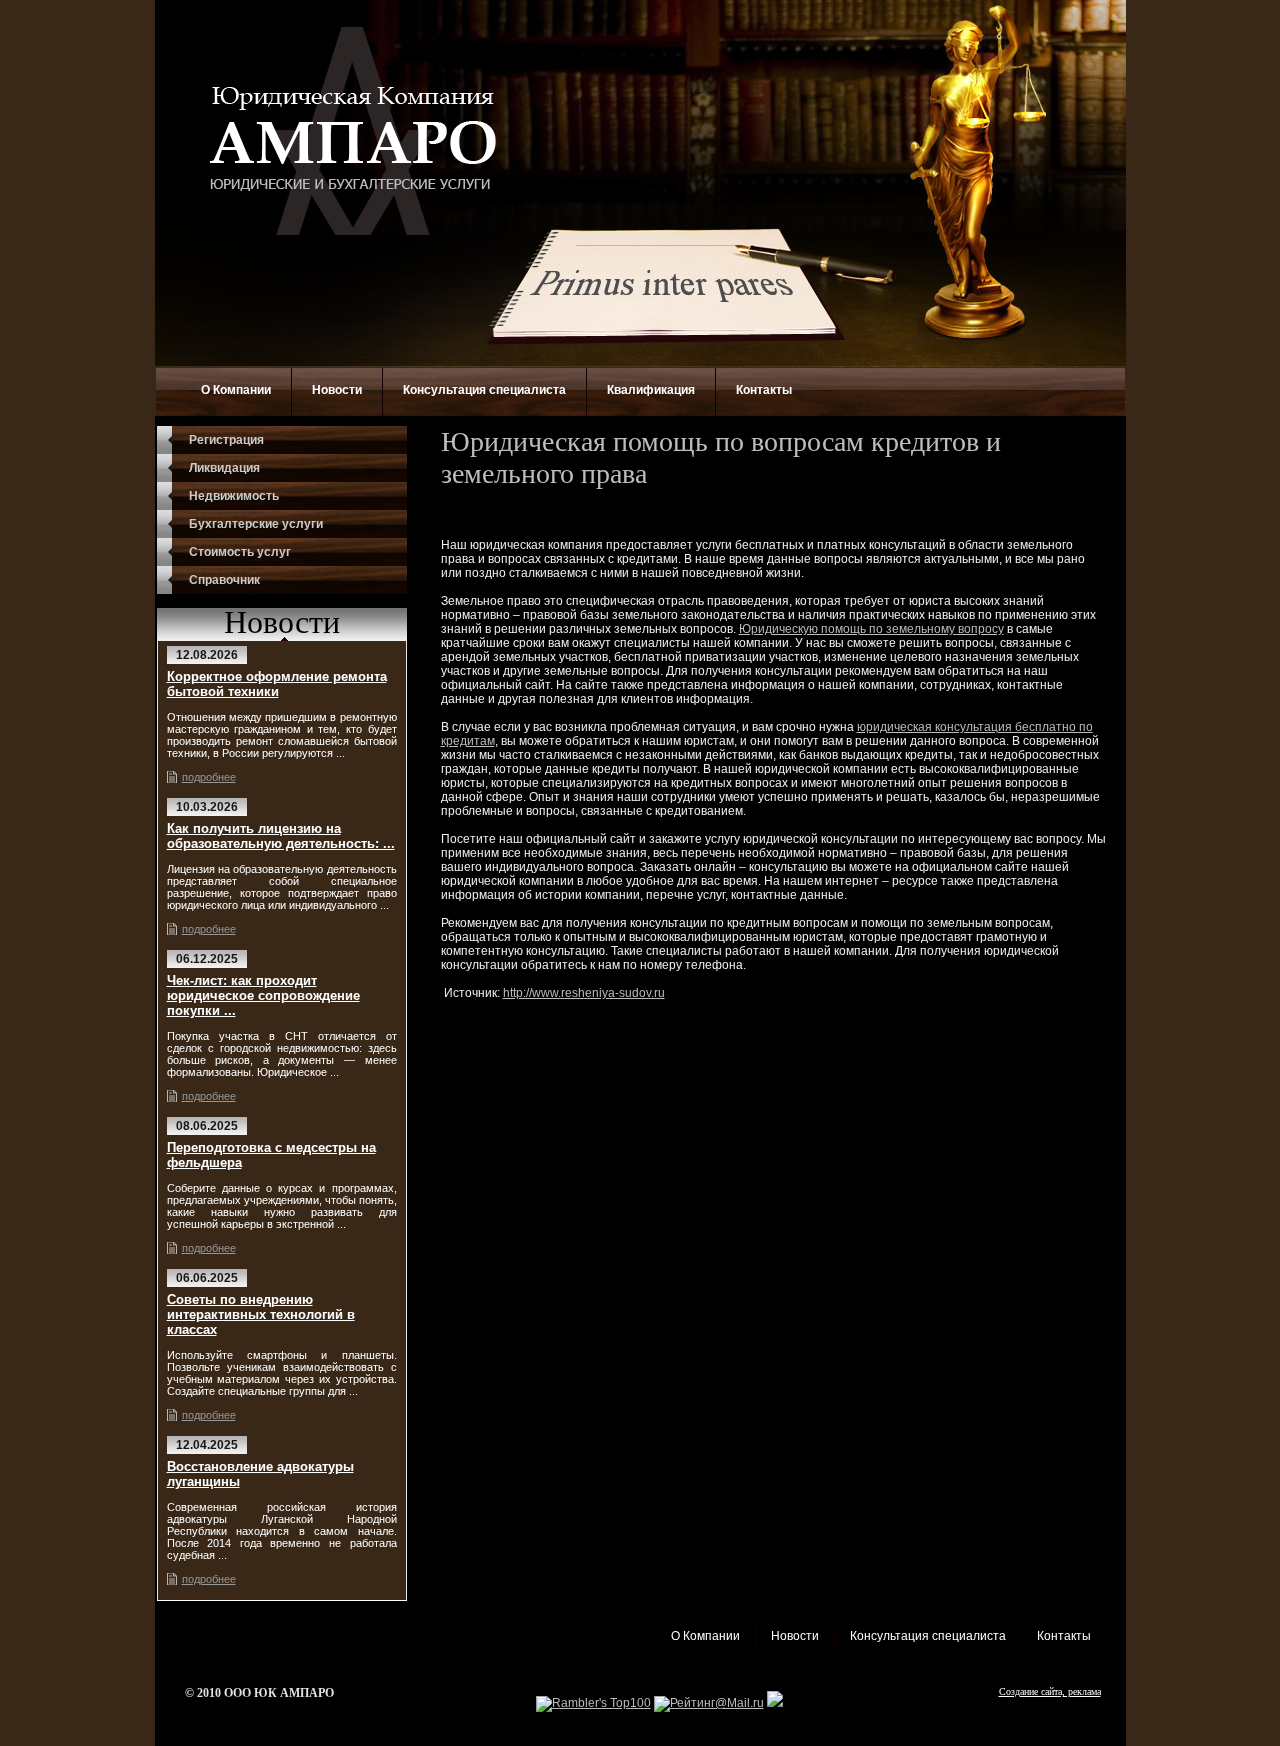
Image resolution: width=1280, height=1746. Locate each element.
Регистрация (226, 440)
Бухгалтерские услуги (256, 524)
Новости (337, 390)
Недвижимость (234, 496)
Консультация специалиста (484, 390)
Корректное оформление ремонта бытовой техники (277, 684)
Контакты (764, 390)
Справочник (224, 580)
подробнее (209, 777)
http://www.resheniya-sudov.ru (584, 993)
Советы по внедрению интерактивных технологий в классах (261, 1314)
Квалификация (651, 390)
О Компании (236, 390)
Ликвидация (224, 468)
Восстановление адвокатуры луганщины (260, 1474)
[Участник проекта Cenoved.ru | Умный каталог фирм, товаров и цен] (775, 1703)
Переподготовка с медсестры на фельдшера (271, 1155)
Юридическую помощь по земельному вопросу (871, 629)
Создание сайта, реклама (1050, 1691)
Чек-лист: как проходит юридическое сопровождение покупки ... (263, 995)
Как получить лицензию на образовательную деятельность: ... (281, 836)
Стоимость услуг (240, 552)
